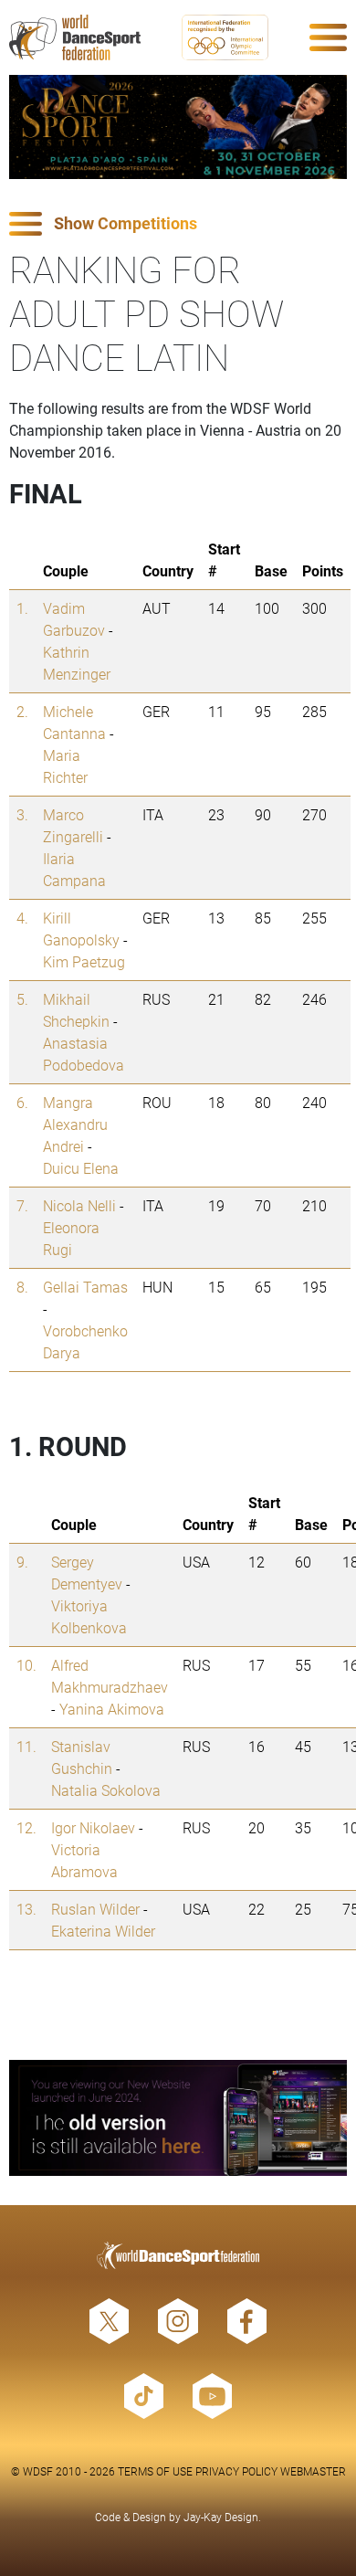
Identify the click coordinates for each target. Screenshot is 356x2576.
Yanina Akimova (112, 1709)
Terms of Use (155, 2471)
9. (22, 1562)
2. (22, 711)
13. (26, 1909)
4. (22, 918)
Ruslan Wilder (95, 1909)
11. (26, 1746)
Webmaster (313, 2471)
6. (22, 1102)
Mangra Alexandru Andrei (75, 1124)
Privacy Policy (236, 2471)
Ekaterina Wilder (103, 1931)
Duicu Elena (81, 1168)
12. (26, 1827)
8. (22, 1287)
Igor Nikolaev (93, 1827)
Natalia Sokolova (106, 1790)
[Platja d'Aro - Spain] (178, 127)
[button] (178, 224)
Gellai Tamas (85, 1287)
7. (22, 1205)
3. (22, 814)
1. (22, 608)
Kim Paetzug (84, 961)
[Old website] (178, 2118)
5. (22, 999)
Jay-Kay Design (221, 2517)
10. (26, 1665)
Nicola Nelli (79, 1205)
